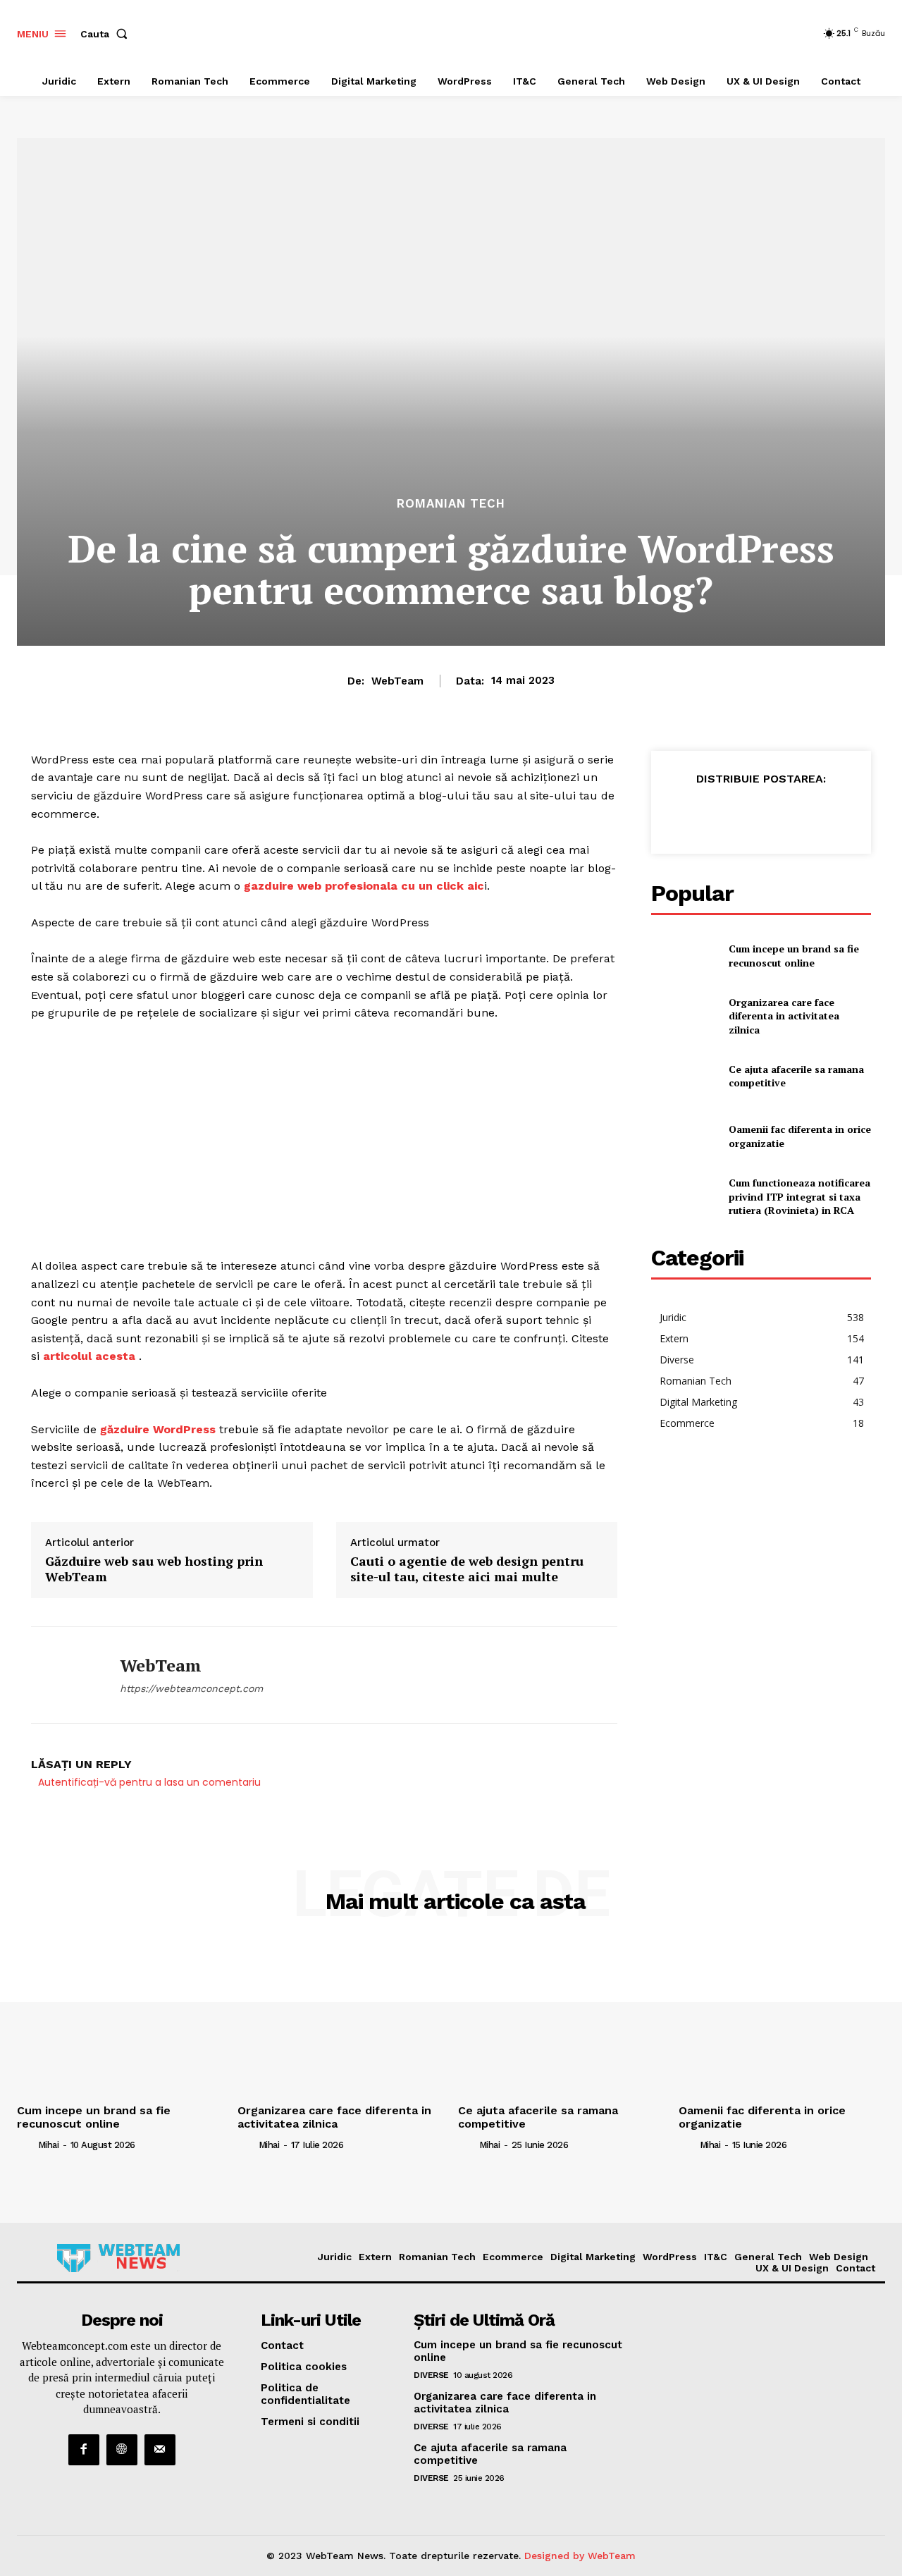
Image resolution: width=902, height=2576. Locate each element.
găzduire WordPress (158, 1429)
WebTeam (397, 681)
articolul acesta (89, 1356)
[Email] (779, 814)
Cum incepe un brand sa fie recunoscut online (794, 956)
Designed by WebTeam (580, 2556)
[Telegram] (812, 814)
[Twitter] (715, 814)
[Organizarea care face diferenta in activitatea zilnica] (684, 1016)
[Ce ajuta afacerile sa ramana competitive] (684, 1076)
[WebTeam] (65, 1675)
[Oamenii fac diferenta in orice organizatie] (684, 1136)
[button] (107, 34)
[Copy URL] (844, 814)
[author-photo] (26, 2145)
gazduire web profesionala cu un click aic (364, 886)
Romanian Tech (451, 504)
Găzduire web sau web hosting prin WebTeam (154, 1569)
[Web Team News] (118, 2258)
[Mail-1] (160, 2450)
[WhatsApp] (747, 814)
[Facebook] (682, 814)
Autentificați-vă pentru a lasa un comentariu (149, 1782)
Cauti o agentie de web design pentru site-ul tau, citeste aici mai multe (467, 1569)
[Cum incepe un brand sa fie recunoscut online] (684, 956)
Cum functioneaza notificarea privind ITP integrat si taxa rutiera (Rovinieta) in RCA (799, 1196)
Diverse (431, 2375)
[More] (877, 814)
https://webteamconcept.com (191, 1688)
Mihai (49, 2145)
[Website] (122, 2450)
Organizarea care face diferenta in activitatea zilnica (784, 1016)
